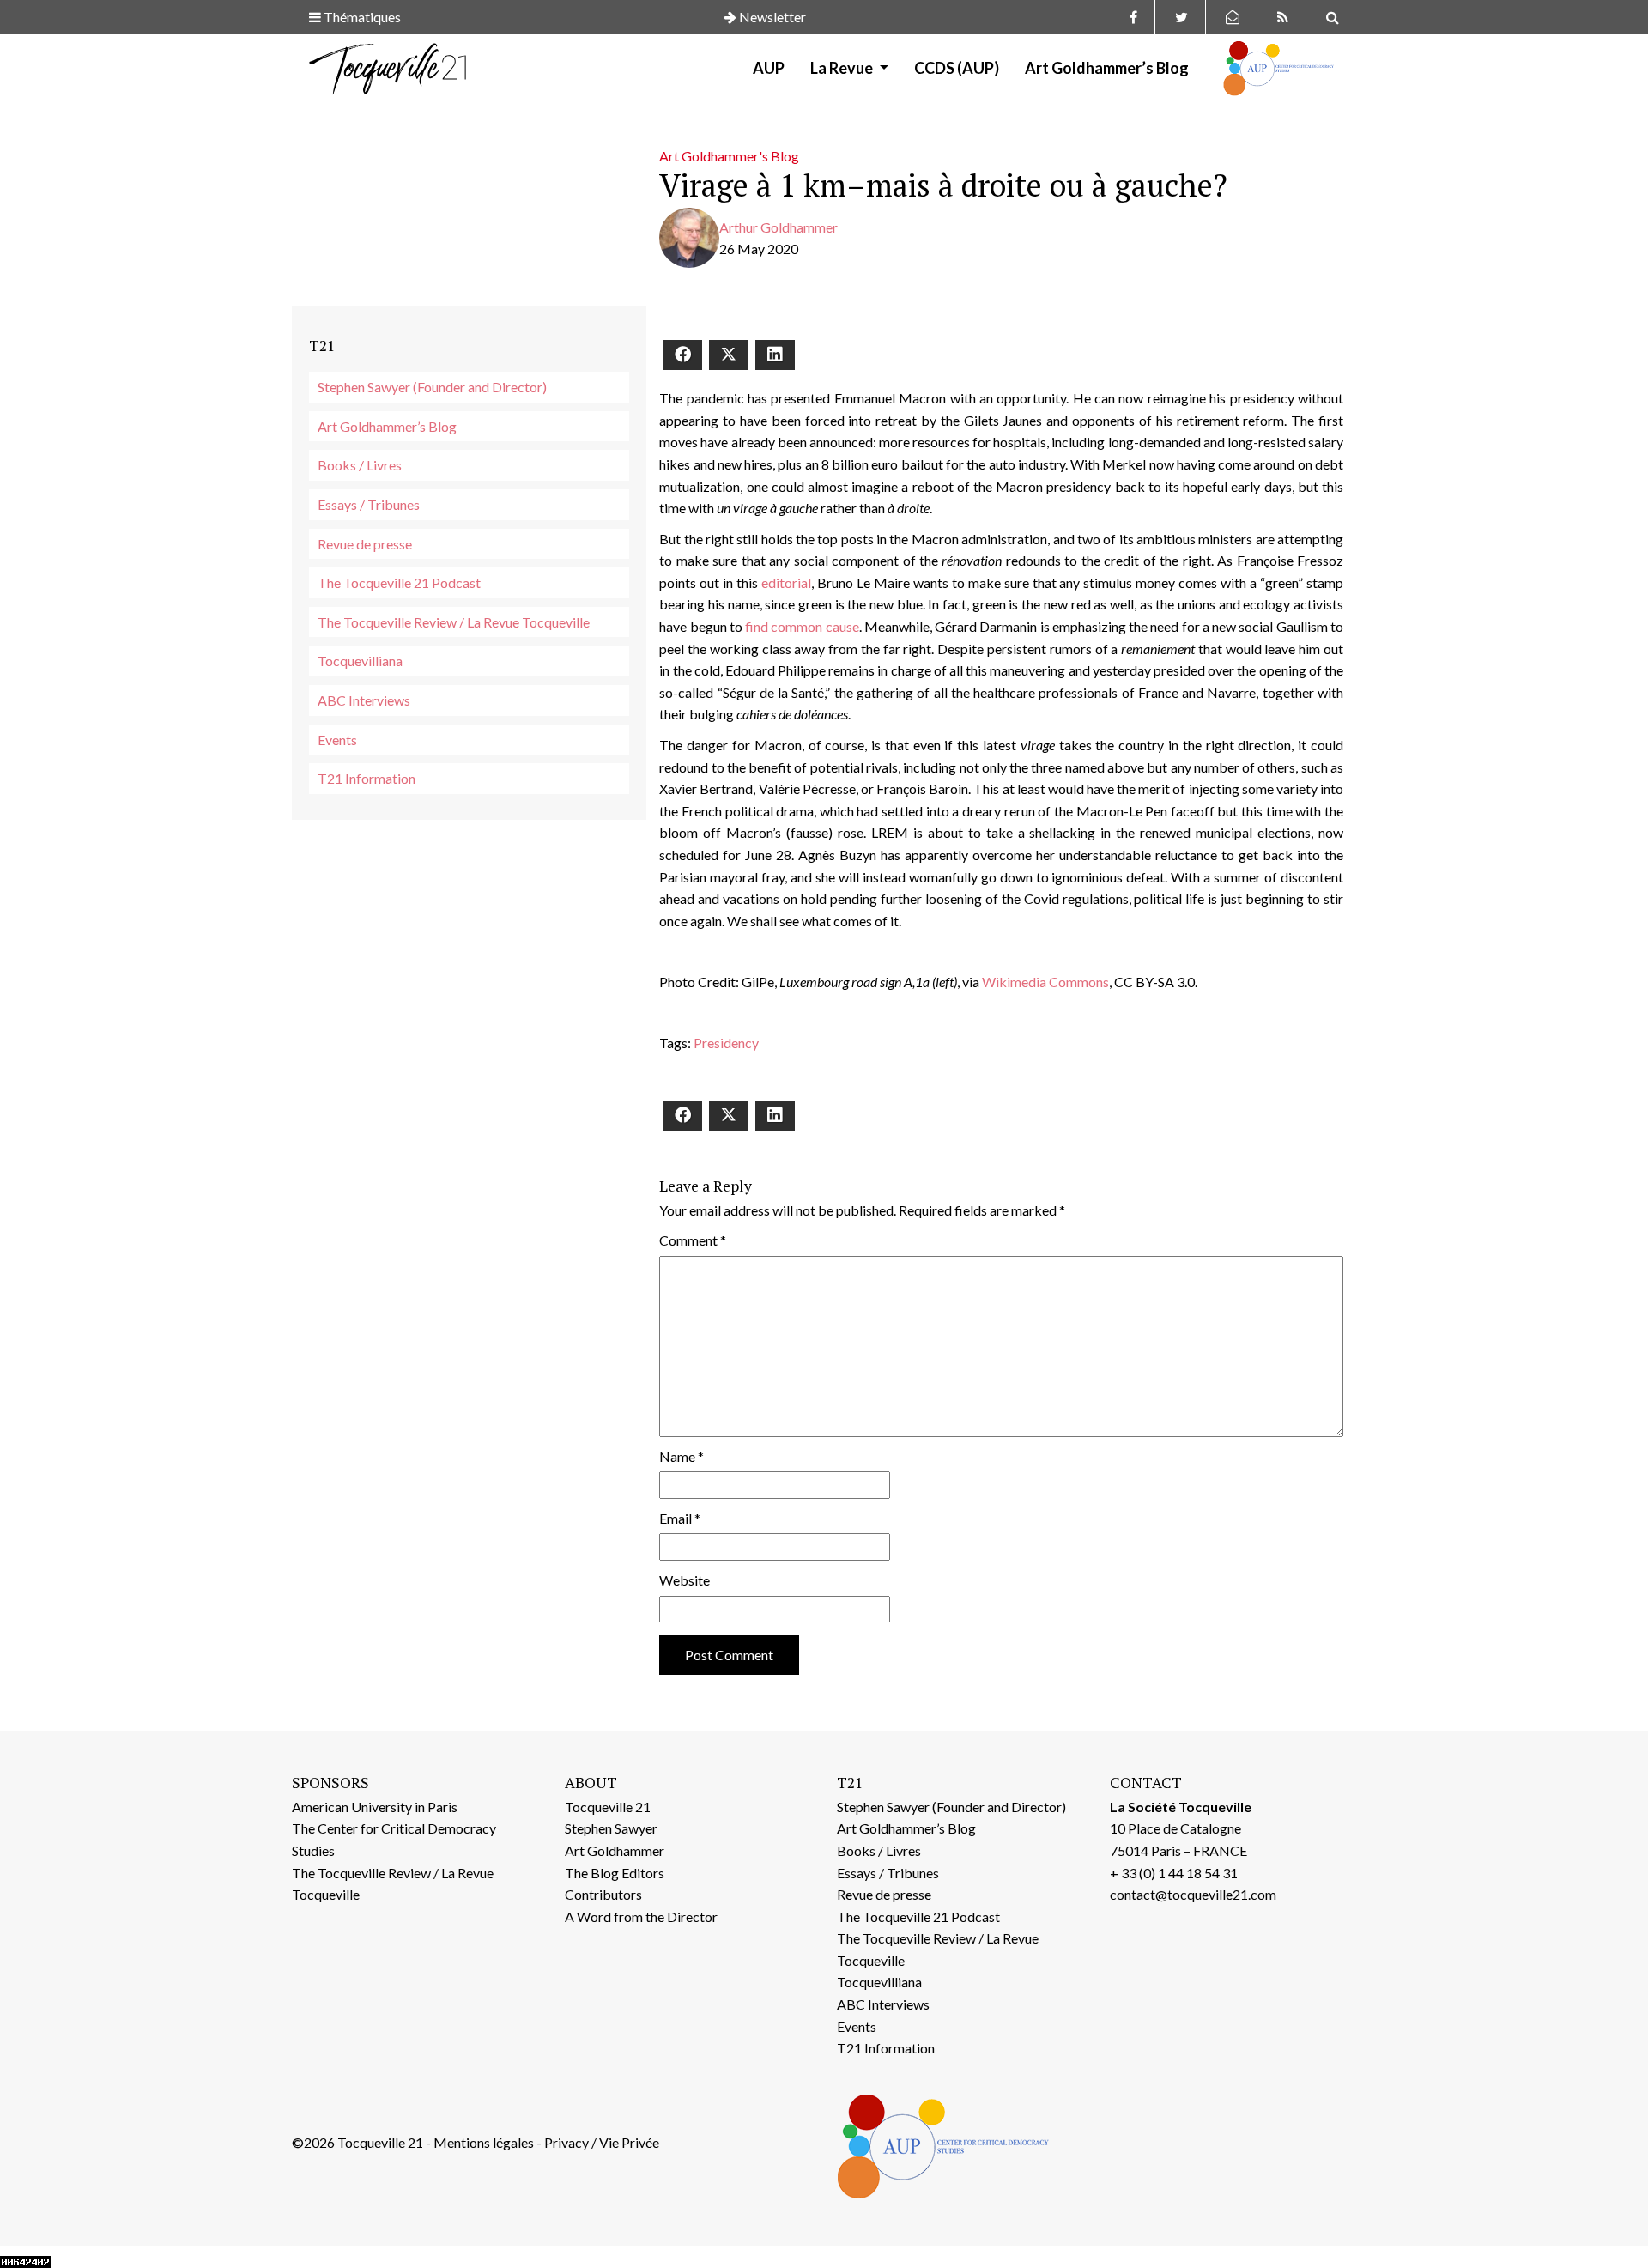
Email (680, 1518)
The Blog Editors (615, 1873)
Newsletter (771, 17)
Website (685, 1580)
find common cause (802, 626)
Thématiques (361, 17)
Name (682, 1456)
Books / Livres (360, 465)
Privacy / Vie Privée (602, 2142)
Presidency (726, 1043)
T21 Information (367, 778)
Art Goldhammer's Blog (729, 156)
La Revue (843, 68)
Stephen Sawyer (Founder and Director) (432, 387)
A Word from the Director (641, 1916)
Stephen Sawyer (611, 1828)
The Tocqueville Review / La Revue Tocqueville (454, 622)
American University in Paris (375, 1807)
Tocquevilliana (360, 661)
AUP (769, 68)
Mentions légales (484, 2142)
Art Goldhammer (615, 1850)
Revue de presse (365, 544)
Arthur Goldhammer (779, 227)
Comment (693, 1240)
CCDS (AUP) (957, 68)
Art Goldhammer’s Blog (1107, 68)
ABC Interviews (364, 700)
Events (337, 740)
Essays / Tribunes (369, 504)
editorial (786, 582)
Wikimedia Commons (1045, 982)
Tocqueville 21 (608, 1807)
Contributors (603, 1894)
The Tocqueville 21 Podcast (399, 582)
